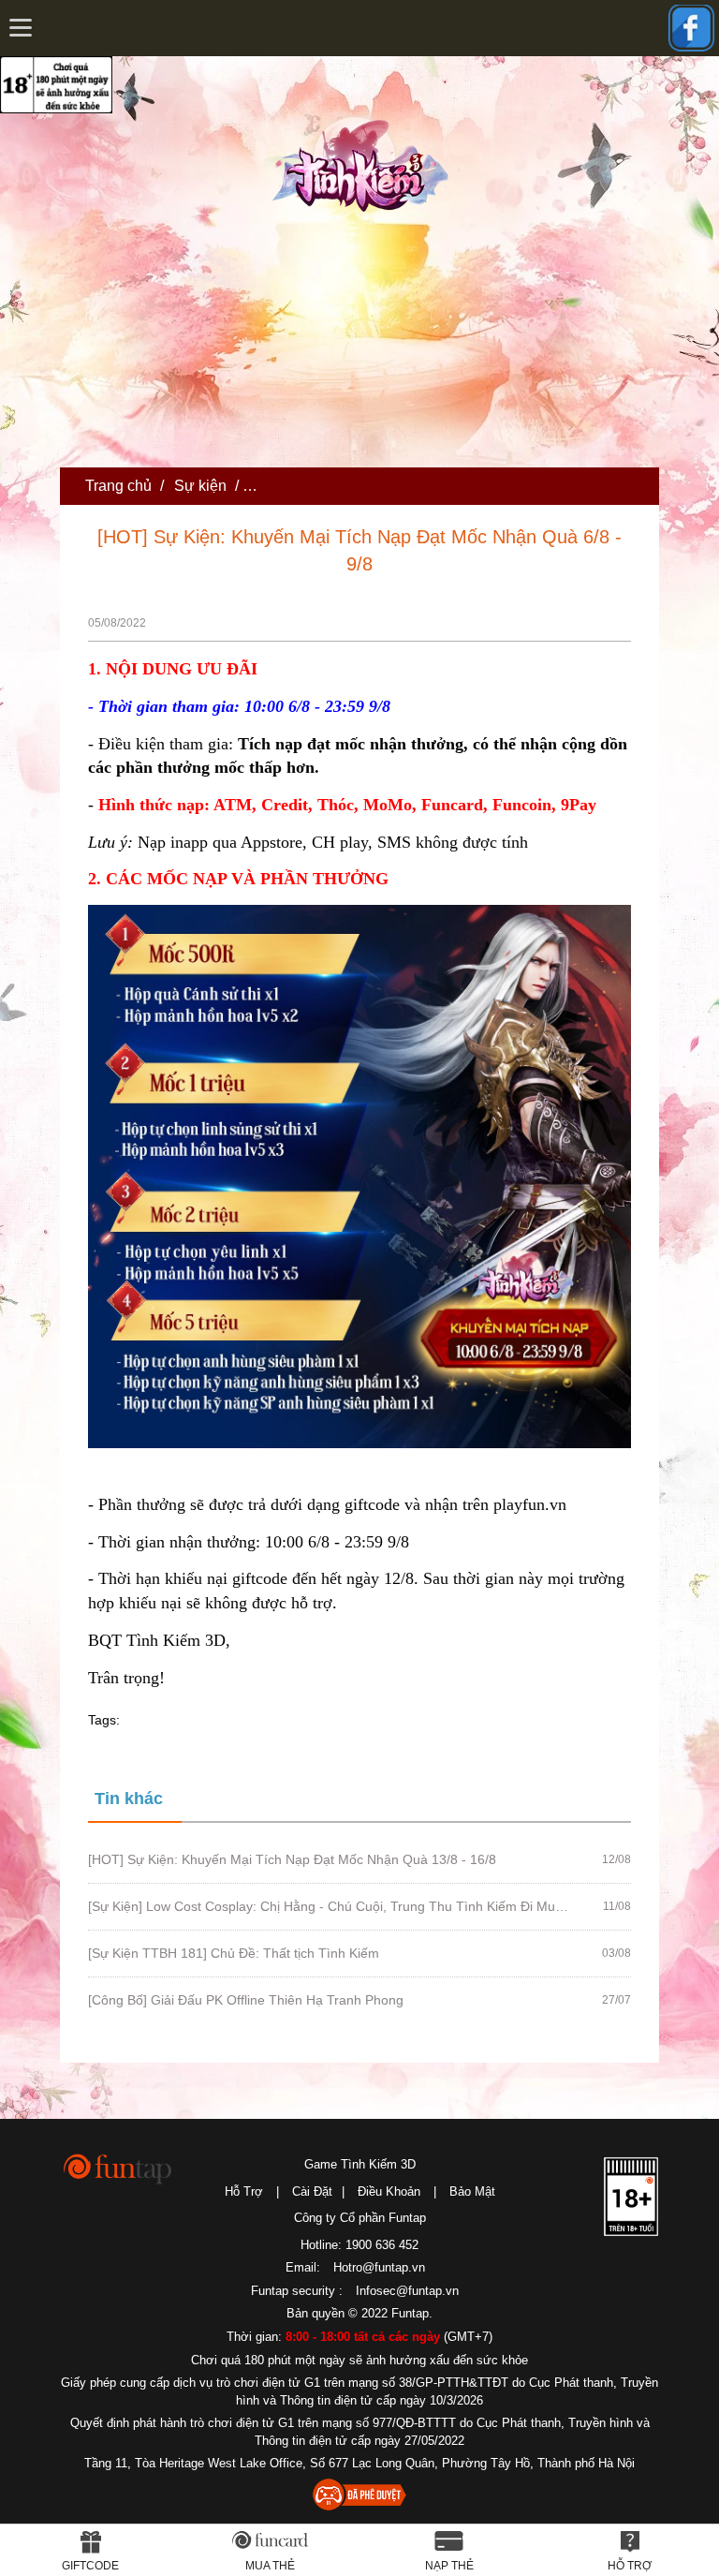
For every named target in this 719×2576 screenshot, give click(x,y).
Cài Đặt (312, 2191)
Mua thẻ (270, 2566)
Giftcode (90, 2566)
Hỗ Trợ (244, 2191)
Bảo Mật (472, 2191)
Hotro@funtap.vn (379, 2267)
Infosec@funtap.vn (407, 2291)
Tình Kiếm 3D (366, 162)
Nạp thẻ (449, 2566)
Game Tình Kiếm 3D (360, 2164)
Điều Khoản (389, 2191)
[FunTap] (118, 2168)
